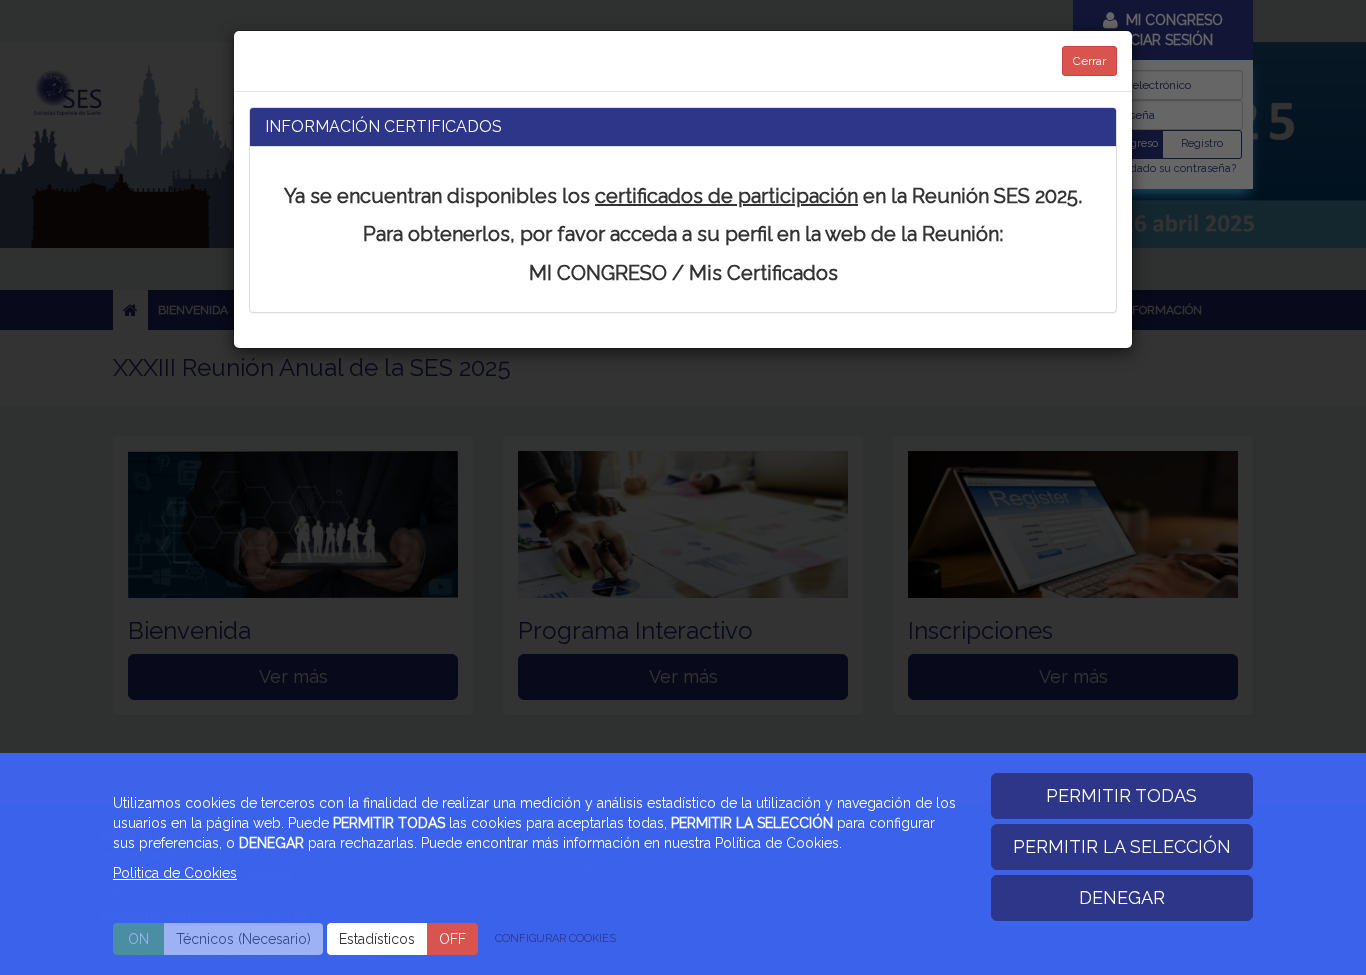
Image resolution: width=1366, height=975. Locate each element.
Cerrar (1089, 61)
